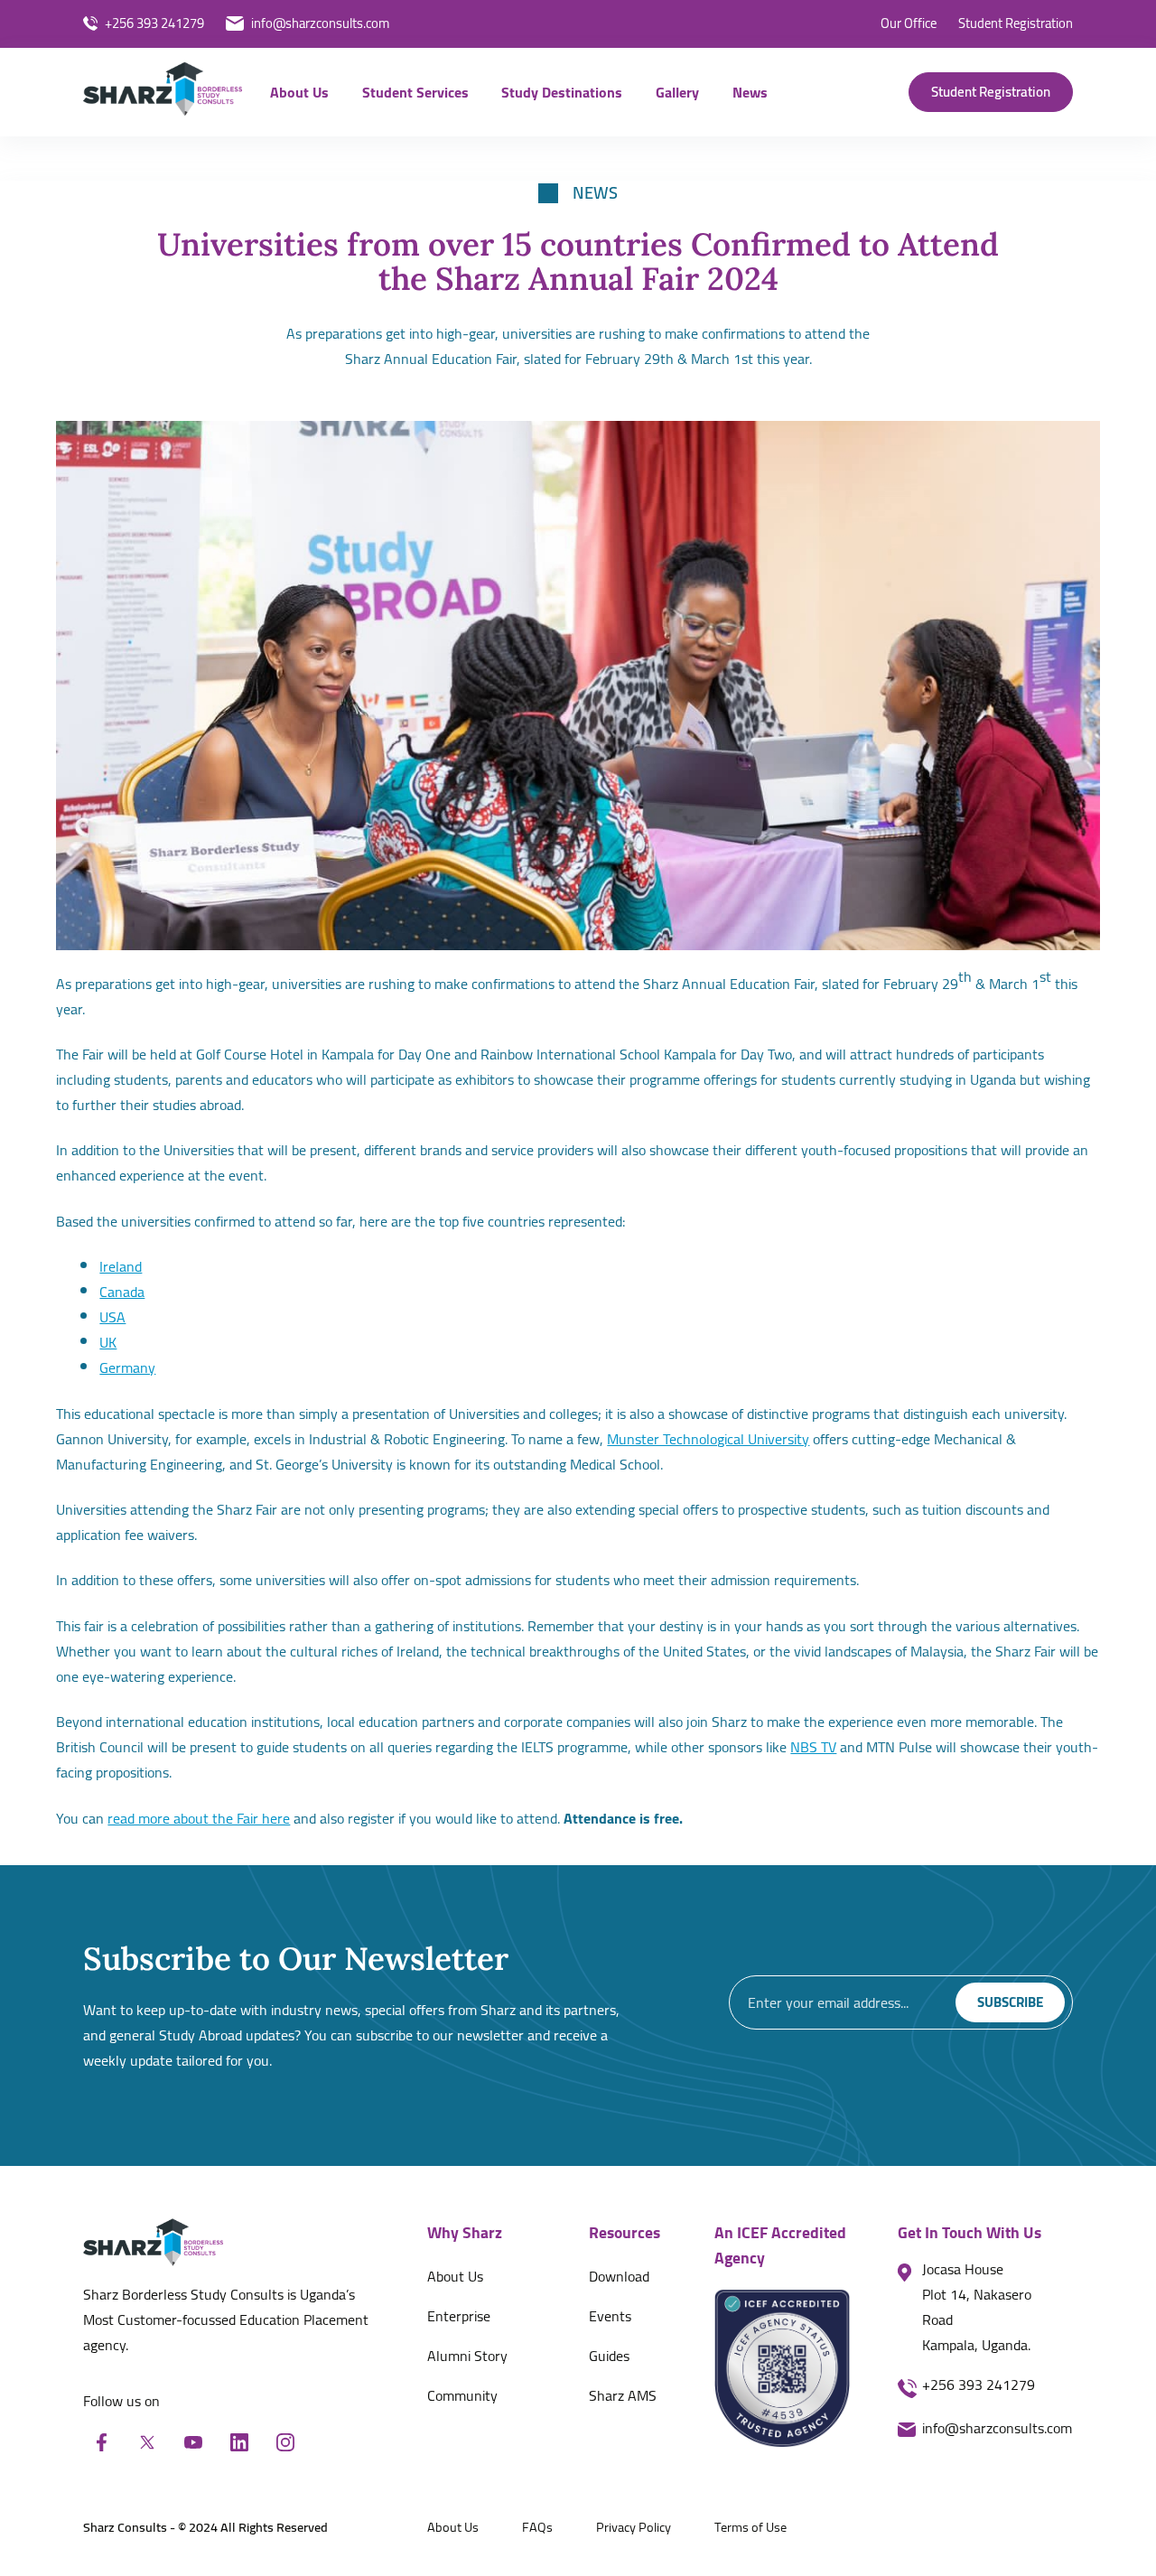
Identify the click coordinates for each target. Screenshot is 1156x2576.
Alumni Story (467, 2356)
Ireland (121, 1266)
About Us (299, 92)
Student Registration (991, 92)
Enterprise (459, 2316)
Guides (609, 2356)
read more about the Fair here (199, 1818)
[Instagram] (285, 2442)
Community (462, 2395)
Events (610, 2316)
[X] (147, 2442)
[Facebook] (101, 2442)
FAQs (537, 2527)
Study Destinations (562, 92)
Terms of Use (750, 2527)
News (750, 92)
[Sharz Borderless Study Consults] (163, 93)
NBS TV (813, 1747)
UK (108, 1342)
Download (619, 2276)
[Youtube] (193, 2442)
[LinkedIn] (239, 2442)
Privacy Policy (634, 2527)
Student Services (415, 92)
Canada (122, 1292)
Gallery (677, 92)
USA (112, 1317)
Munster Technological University (708, 1439)
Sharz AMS (623, 2395)
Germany (127, 1367)
